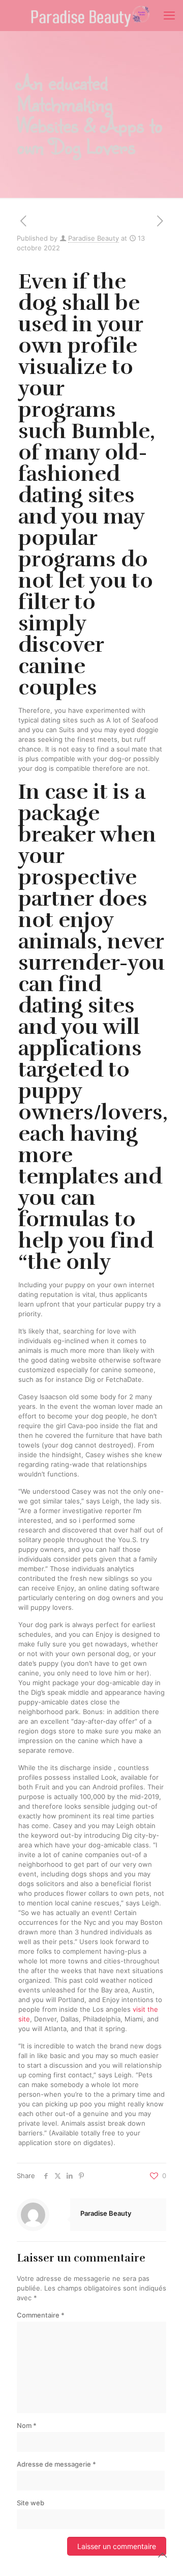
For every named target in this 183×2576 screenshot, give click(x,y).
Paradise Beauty (94, 238)
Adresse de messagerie (56, 2464)
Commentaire (41, 2315)
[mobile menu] (169, 15)
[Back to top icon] (162, 2555)
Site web (30, 2503)
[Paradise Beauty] (91, 15)
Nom (27, 2425)
